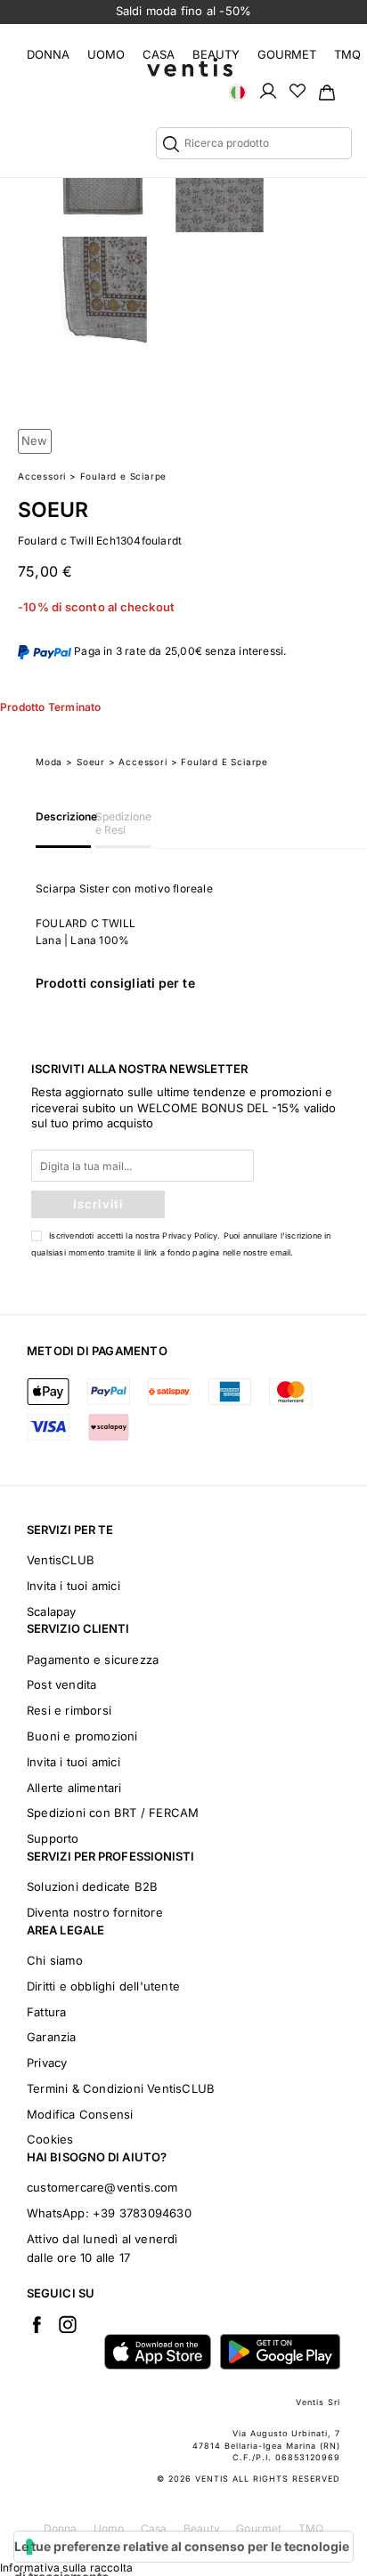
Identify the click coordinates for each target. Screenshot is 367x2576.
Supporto (53, 1838)
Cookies (50, 2139)
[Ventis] (190, 67)
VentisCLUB (61, 1560)
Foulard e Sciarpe (124, 476)
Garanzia (52, 2037)
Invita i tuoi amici (73, 1586)
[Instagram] (68, 2324)
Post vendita (61, 1684)
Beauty (216, 54)
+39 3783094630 (142, 2213)
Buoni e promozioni (82, 1736)
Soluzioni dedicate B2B (92, 1886)
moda (49, 762)
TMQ (347, 54)
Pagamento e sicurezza (93, 1659)
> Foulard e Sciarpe (220, 762)
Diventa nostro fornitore (95, 1912)
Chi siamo (55, 1960)
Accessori (42, 476)
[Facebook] (37, 2324)
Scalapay (52, 1611)
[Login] (268, 90)
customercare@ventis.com (102, 2187)
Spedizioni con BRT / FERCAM (113, 1813)
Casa (159, 54)
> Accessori (138, 762)
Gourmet (287, 54)
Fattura (46, 2012)
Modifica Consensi (80, 2114)
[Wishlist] (298, 90)
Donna (48, 54)
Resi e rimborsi (69, 1710)
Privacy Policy (190, 1236)
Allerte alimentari (74, 1788)
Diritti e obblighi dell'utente (103, 1986)
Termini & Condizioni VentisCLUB (121, 2088)
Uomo (106, 54)
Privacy (47, 2063)
